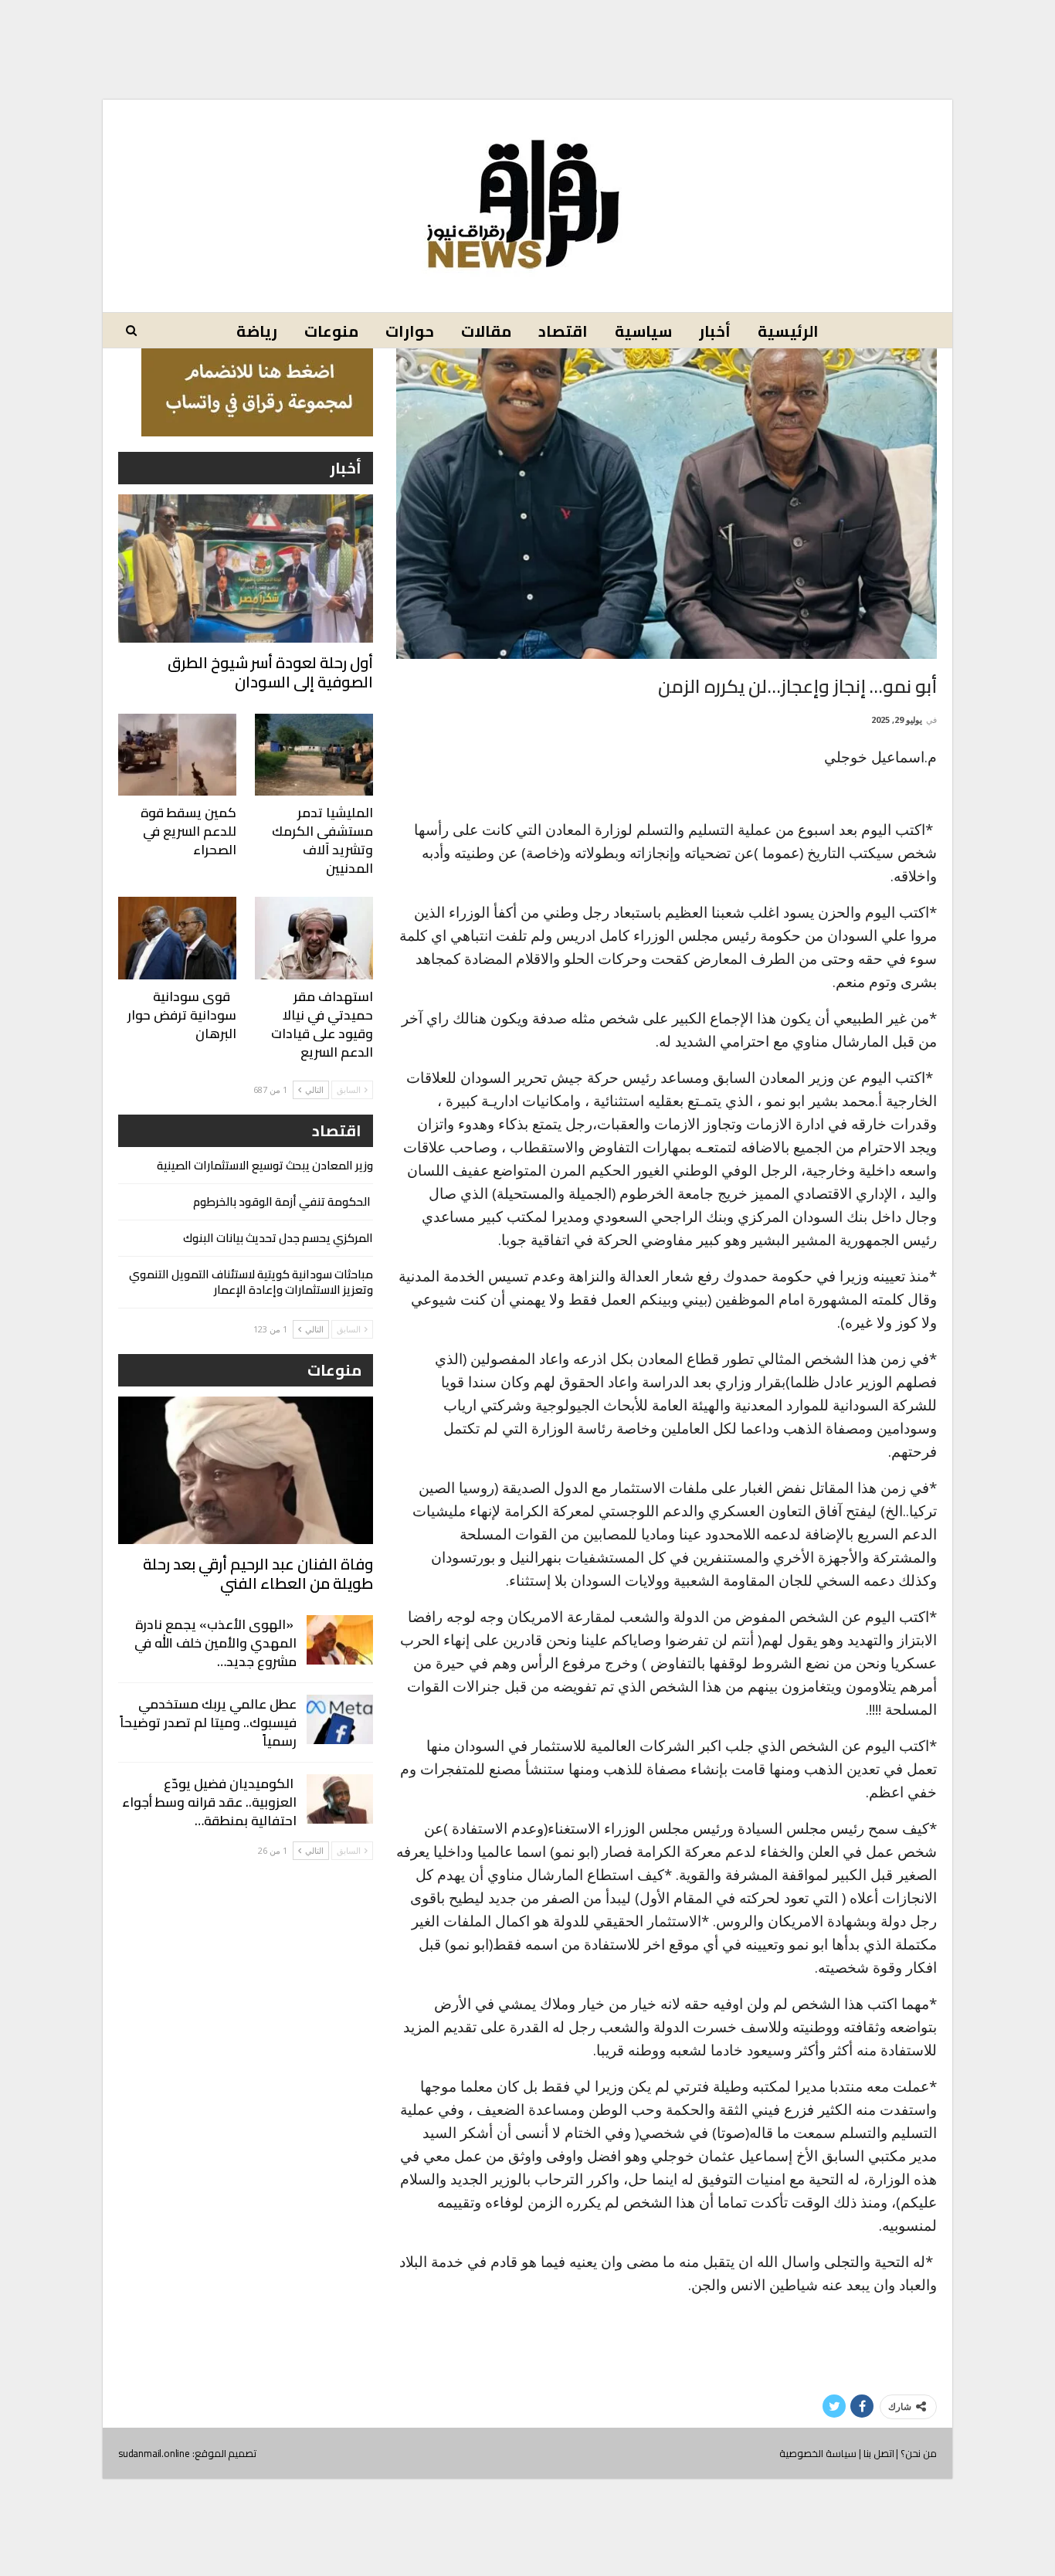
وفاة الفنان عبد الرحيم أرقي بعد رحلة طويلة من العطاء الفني (258, 1573)
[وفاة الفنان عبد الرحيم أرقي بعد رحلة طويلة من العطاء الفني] (246, 1470)
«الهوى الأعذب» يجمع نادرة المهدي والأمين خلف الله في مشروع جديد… (215, 1643)
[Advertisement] (527, 37)
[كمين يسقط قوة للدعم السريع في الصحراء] (177, 755)
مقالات (486, 331)
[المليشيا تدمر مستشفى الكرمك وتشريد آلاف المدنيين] (314, 755)
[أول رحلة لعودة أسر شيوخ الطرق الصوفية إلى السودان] (246, 568)
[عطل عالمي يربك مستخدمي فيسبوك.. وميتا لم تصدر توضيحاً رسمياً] (340, 1719)
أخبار (715, 331)
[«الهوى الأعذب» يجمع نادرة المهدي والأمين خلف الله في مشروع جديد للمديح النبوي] (340, 1640)
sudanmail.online (154, 2453)
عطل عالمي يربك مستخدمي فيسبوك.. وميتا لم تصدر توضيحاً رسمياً (208, 1722)
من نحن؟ (919, 2453)
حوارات (410, 331)
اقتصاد (563, 331)
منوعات (331, 331)
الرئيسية (788, 331)
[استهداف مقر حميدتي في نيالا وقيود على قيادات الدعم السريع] (314, 938)
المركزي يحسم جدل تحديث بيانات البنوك (278, 1238)
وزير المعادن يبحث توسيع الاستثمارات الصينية (265, 1165)
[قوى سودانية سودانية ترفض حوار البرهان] (177, 938)
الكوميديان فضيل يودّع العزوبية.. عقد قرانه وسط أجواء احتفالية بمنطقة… (209, 1802)
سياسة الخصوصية (818, 2453)
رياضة (257, 331)
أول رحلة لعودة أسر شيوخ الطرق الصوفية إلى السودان (270, 672)
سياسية (643, 331)
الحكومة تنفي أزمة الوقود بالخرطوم (283, 1201)
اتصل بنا (879, 2453)
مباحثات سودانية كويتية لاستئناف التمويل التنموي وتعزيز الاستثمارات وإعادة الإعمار (251, 1282)
